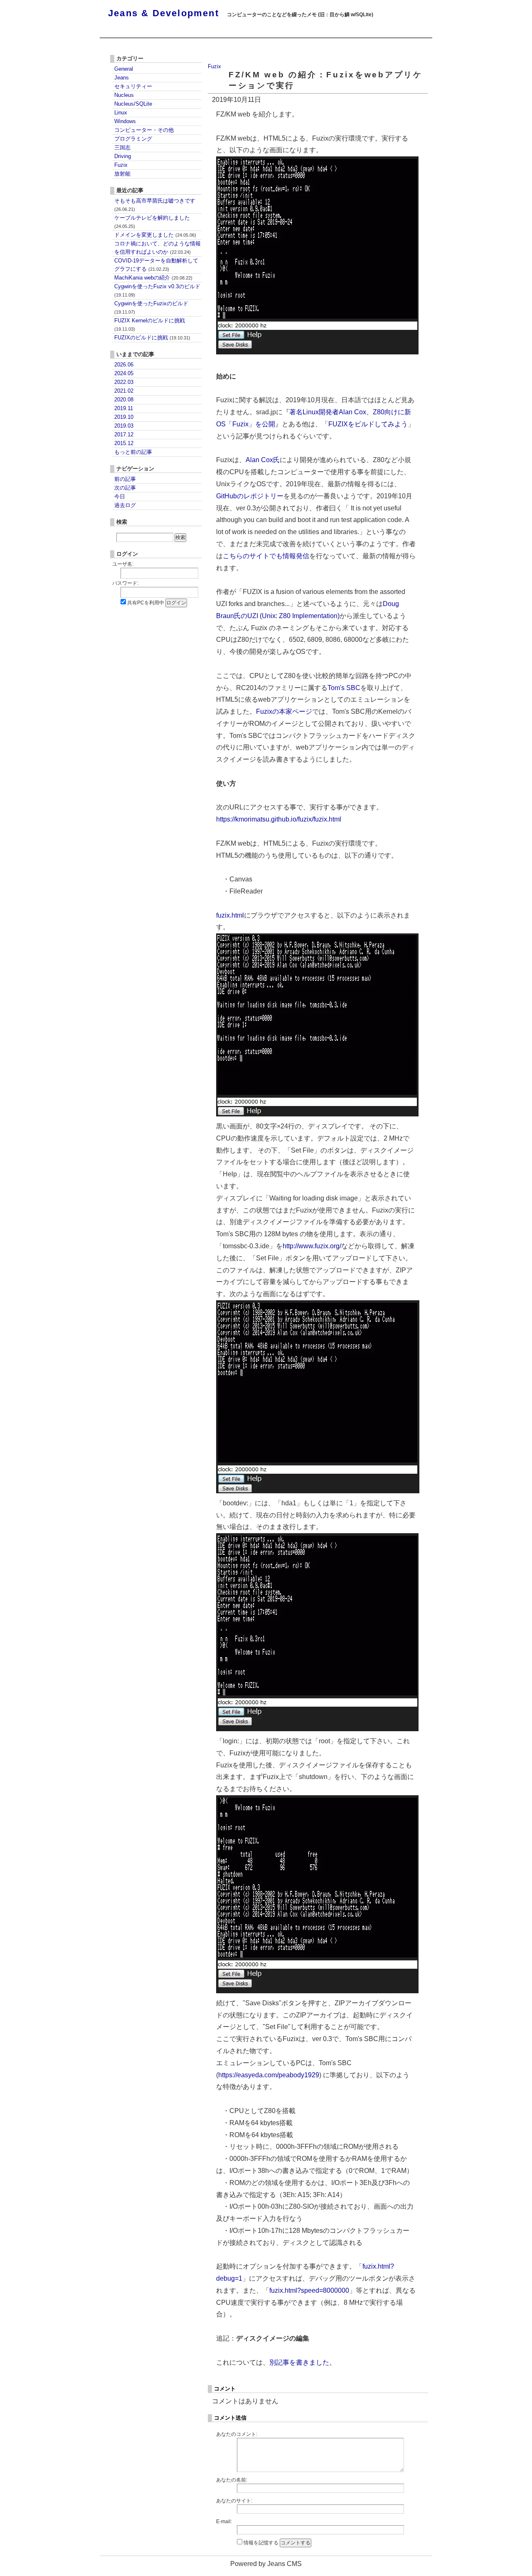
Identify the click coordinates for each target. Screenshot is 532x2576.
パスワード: (125, 583)
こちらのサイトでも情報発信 (266, 556)
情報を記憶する (261, 2543)
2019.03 (124, 426)
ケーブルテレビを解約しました (152, 222)
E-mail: (224, 2522)
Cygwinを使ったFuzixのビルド (151, 307)
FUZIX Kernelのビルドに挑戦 (150, 324)
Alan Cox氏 (263, 460)
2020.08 (124, 400)
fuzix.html (230, 915)
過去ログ (125, 505)
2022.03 (124, 382)
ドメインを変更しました (155, 235)
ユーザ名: (123, 564)
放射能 (122, 174)
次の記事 (125, 488)
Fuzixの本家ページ (284, 711)
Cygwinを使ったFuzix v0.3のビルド (157, 290)
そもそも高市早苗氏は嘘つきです (155, 205)
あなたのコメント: (237, 2434)
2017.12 (124, 434)
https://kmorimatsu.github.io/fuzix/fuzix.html (279, 819)
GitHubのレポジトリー (250, 496)
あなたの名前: (232, 2480)
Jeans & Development (164, 13)
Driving (123, 156)
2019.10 (124, 417)
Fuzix (214, 66)
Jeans (122, 78)
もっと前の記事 (133, 452)
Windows (125, 121)
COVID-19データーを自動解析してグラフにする (156, 265)
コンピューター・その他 (144, 130)
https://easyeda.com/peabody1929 (269, 2075)
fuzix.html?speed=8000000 (309, 2290)
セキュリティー (133, 86)
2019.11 (124, 408)
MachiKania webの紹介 (153, 278)
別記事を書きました (299, 2362)
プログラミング (133, 139)
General (124, 69)
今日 (120, 496)
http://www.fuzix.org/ (312, 1246)
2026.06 (124, 365)
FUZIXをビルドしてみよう (368, 424)
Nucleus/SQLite (133, 104)
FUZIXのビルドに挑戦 (152, 338)
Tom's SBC (344, 688)
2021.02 (124, 391)
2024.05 (124, 373)
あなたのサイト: (234, 2501)
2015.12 (124, 443)
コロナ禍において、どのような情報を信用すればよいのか (158, 248)
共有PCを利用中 (146, 603)
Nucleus (124, 95)
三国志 (122, 147)
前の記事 (125, 479)
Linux (121, 113)
